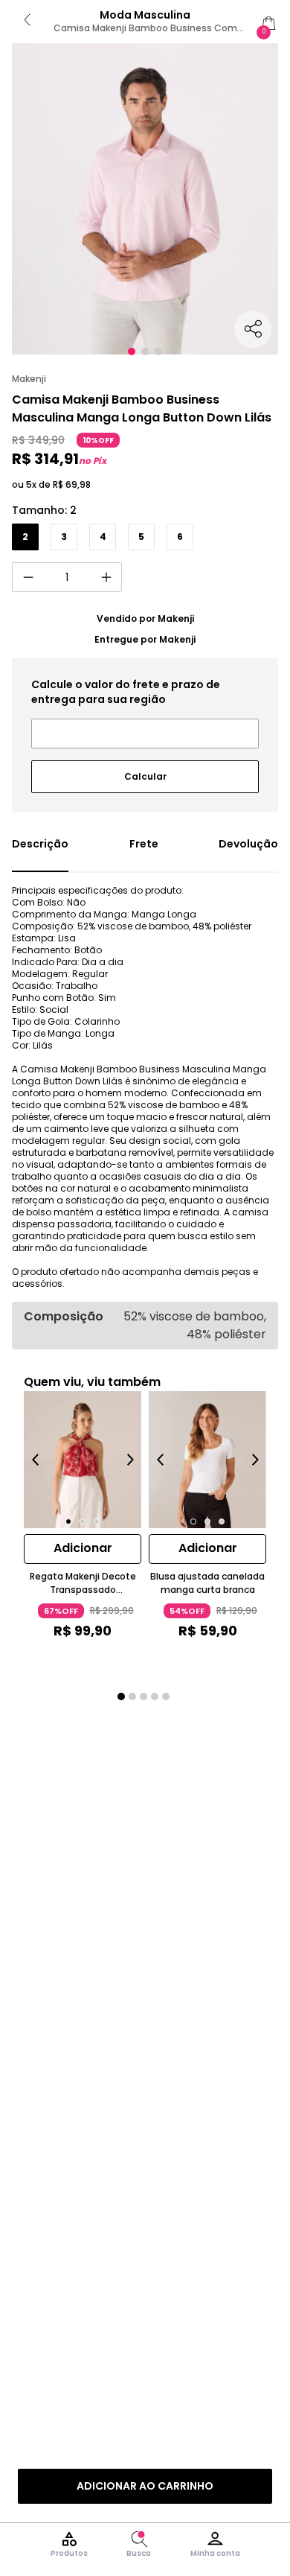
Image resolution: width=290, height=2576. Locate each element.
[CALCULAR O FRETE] (145, 771)
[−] (28, 577)
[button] (132, 352)
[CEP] (145, 713)
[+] (106, 577)
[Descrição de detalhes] (40, 854)
